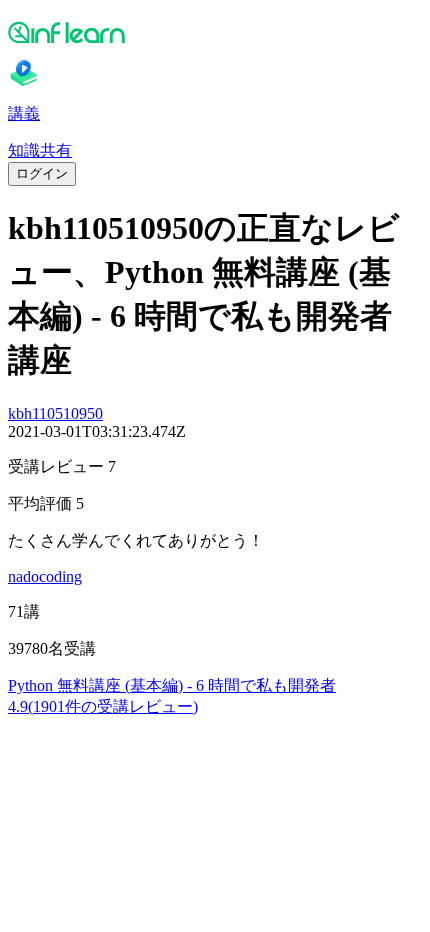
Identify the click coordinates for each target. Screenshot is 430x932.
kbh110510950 (55, 413)
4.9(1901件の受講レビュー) (103, 706)
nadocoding (45, 576)
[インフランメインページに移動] (215, 32)
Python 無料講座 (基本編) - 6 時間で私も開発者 (172, 685)
